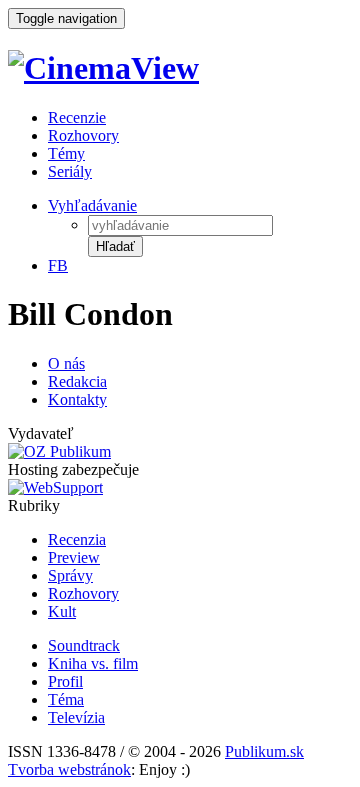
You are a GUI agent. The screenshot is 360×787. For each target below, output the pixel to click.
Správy (70, 575)
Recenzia (77, 539)
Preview (74, 557)
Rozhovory (83, 135)
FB (58, 265)
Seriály (70, 171)
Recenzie (77, 117)
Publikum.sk (264, 751)
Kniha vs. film (93, 663)
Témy (66, 153)
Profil (65, 681)
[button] (115, 246)
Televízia (76, 717)
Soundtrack (84, 645)
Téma (66, 699)
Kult (62, 611)
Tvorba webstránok (69, 769)
